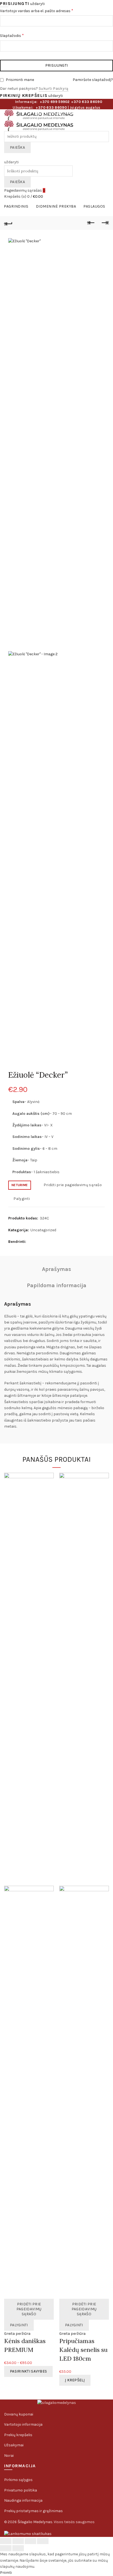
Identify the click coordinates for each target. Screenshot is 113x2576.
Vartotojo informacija (23, 2424)
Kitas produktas (105, 223)
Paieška (17, 147)
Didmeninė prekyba (56, 206)
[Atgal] (8, 223)
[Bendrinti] (18, 2541)
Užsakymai (14, 2445)
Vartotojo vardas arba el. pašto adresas (47, 10)
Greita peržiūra (17, 2334)
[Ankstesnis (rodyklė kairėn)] (6, 2548)
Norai (9, 2456)
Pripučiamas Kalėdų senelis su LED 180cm (83, 2350)
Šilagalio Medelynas (35, 2522)
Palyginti (22, 1199)
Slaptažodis (22, 35)
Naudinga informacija (23, 2500)
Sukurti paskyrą (54, 89)
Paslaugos (94, 206)
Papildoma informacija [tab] (57, 1285)
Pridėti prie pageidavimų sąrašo (73, 1185)
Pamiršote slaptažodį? (93, 80)
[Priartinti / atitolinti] (43, 2541)
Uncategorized (43, 1230)
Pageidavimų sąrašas (25, 190)
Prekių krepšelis (18, 2435)
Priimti (6, 2573)
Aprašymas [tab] (56, 1269)
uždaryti (37, 4)
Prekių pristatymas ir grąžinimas (33, 2511)
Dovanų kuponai (19, 2414)
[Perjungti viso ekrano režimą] (30, 2541)
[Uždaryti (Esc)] (6, 2541)
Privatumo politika (21, 2490)
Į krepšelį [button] (75, 2380)
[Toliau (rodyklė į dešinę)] (18, 2548)
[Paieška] (6, 156)
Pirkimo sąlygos (18, 2480)
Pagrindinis (16, 206)
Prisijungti (56, 65)
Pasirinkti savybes (28, 2371)
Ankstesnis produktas (91, 223)
